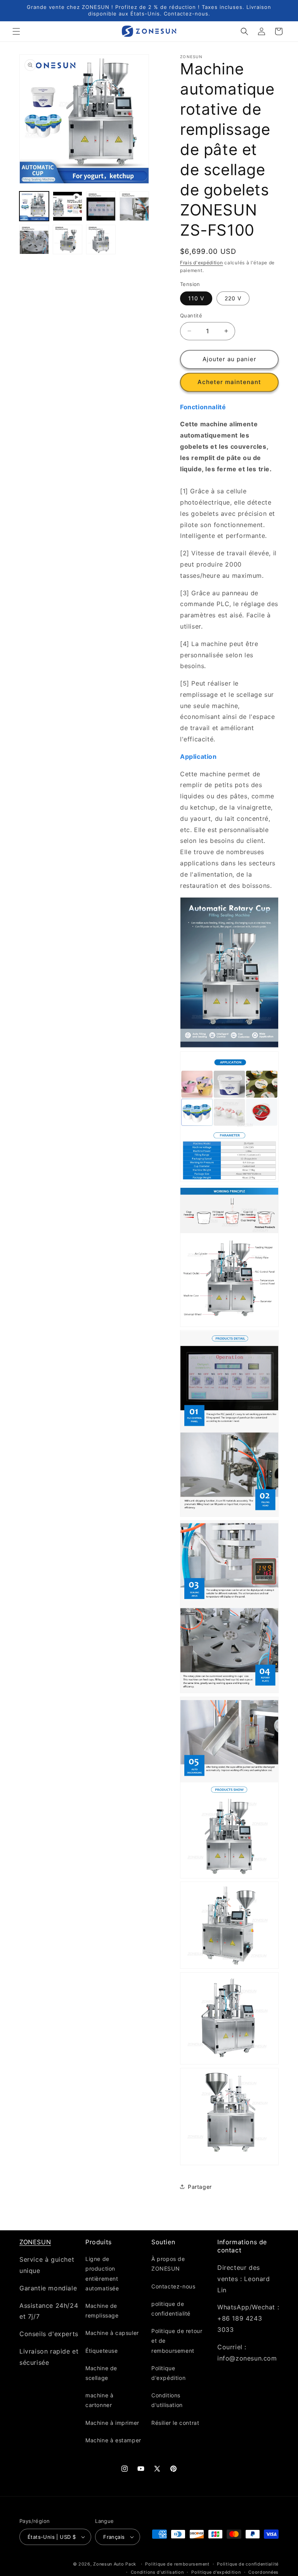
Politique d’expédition (216, 2572)
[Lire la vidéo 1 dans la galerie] (68, 206)
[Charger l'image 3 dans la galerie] (134, 206)
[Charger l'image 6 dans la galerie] (101, 240)
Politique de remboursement (177, 2564)
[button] (16, 31)
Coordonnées (263, 2572)
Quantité (191, 315)
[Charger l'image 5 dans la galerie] (68, 240)
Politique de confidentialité (248, 2564)
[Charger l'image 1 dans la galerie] (34, 206)
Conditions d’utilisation (157, 2572)
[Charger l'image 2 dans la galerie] (101, 206)
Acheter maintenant (229, 382)
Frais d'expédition (202, 263)
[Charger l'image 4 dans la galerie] (34, 240)
